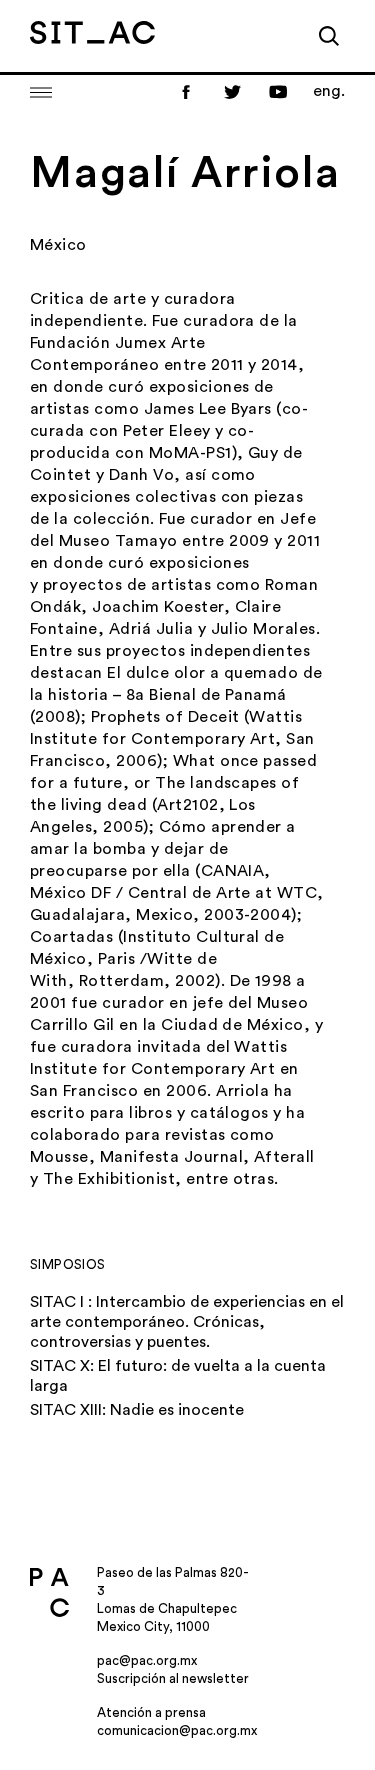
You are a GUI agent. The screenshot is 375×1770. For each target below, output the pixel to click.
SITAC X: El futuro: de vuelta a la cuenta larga (178, 1376)
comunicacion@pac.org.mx (177, 1730)
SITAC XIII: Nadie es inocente (137, 1410)
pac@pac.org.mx (147, 1660)
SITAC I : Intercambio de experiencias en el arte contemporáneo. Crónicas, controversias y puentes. (187, 1322)
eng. (329, 91)
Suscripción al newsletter (173, 1678)
